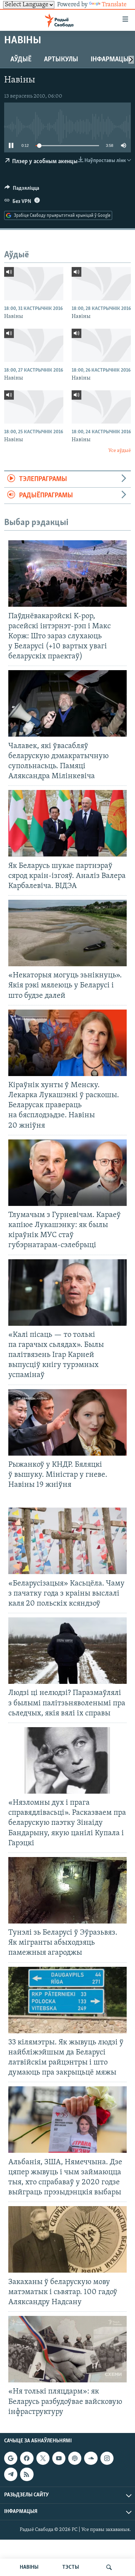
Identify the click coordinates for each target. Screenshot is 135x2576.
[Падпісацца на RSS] (27, 2474)
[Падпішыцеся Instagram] (107, 2458)
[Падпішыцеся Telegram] (11, 2474)
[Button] (22, 190)
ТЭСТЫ (71, 2567)
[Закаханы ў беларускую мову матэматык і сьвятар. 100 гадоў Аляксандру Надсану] (67, 2239)
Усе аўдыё (120, 451)
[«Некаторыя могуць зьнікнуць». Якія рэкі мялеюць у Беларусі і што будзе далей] (67, 933)
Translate (114, 5)
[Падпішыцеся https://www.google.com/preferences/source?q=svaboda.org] (11, 2458)
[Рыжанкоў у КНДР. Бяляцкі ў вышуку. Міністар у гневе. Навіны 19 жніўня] (67, 1422)
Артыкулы (61, 60)
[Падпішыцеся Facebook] (27, 2458)
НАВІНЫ (29, 2567)
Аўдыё (21, 60)
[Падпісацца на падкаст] (75, 2458)
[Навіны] (34, 284)
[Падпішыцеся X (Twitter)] (43, 2458)
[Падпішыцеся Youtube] (59, 2458)
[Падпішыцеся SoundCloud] (91, 2458)
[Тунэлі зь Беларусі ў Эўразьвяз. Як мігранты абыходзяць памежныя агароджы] (67, 1890)
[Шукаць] (109, 2567)
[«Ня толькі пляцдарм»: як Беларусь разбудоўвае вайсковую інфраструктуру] (67, 2349)
